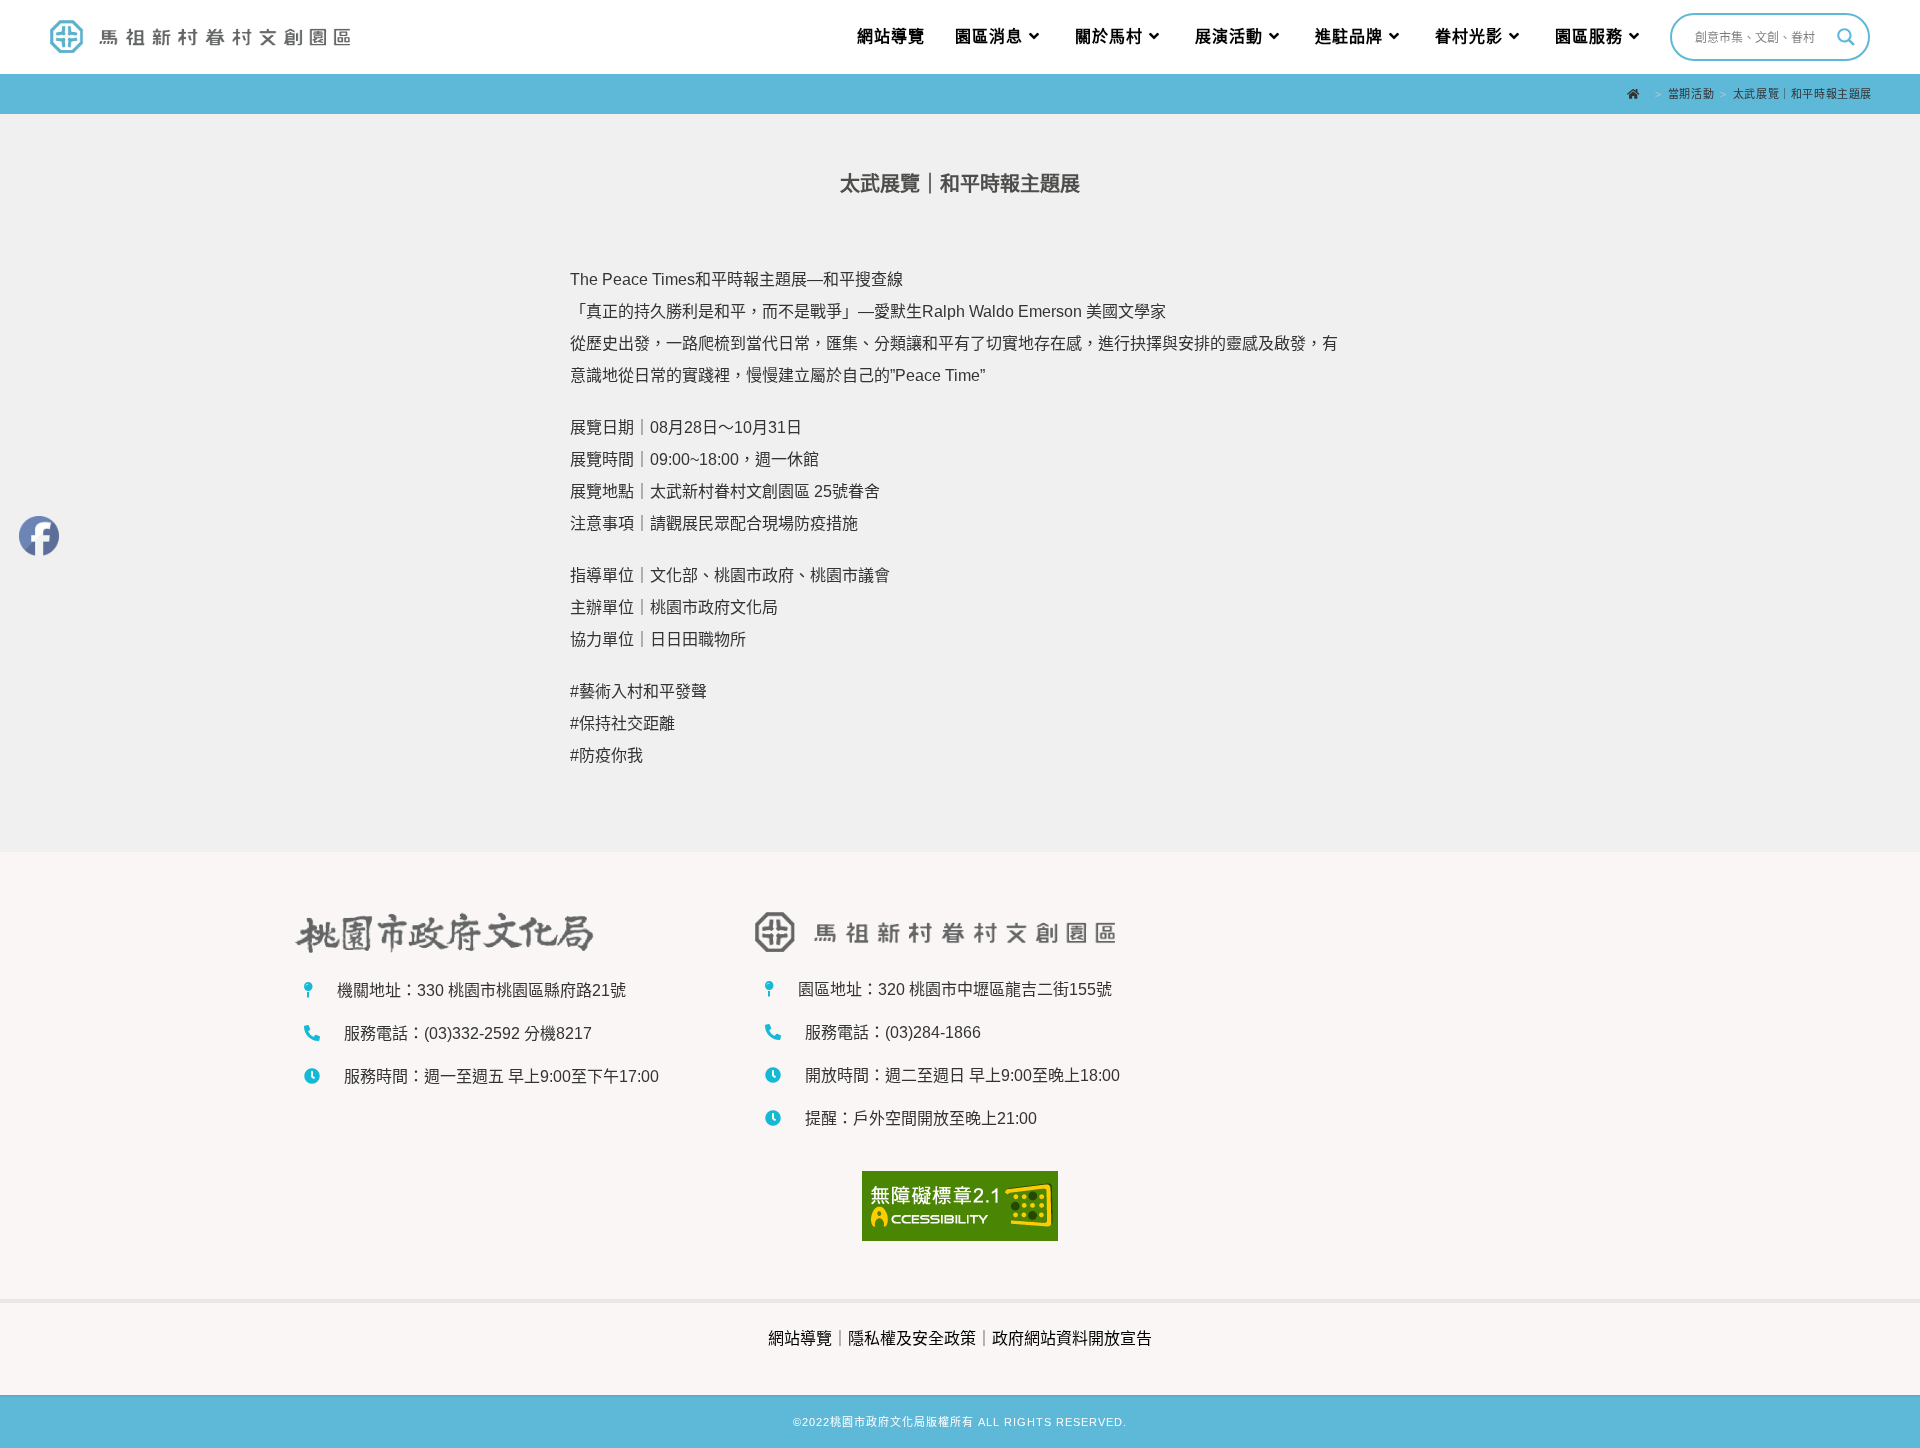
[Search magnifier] (1846, 37)
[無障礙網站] (960, 1206)
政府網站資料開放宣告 (1072, 1338)
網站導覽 (800, 1338)
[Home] (1638, 94)
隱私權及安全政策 (912, 1338)
